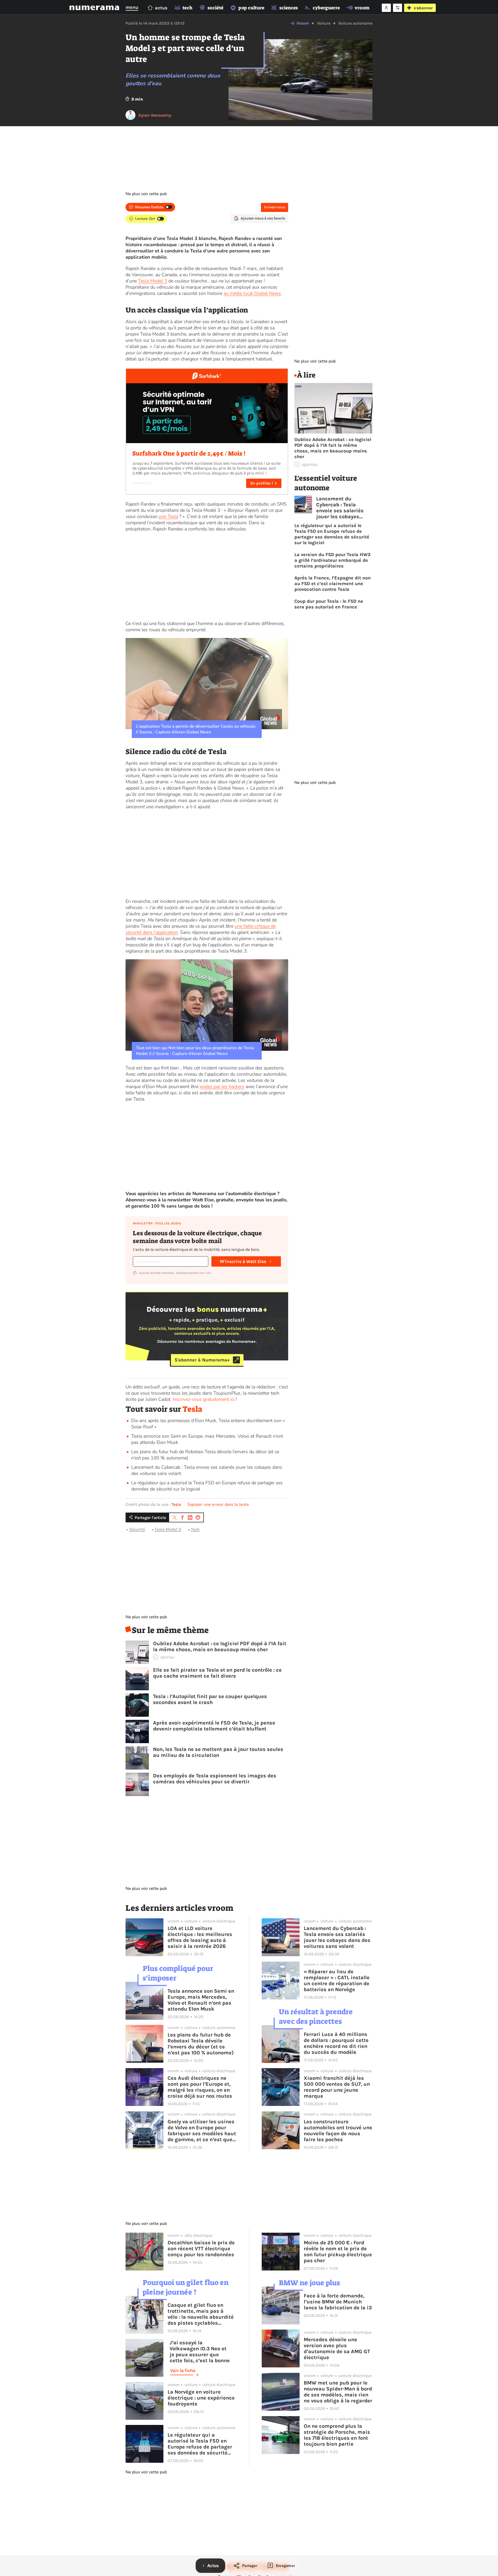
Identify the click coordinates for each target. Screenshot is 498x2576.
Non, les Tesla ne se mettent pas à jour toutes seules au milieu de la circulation (218, 1752)
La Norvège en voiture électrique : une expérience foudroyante (201, 2398)
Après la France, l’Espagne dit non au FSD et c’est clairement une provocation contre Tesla (333, 584)
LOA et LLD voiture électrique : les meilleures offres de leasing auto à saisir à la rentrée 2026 (200, 1937)
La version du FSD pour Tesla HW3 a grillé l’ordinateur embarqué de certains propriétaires (332, 560)
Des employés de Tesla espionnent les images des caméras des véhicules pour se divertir (215, 1779)
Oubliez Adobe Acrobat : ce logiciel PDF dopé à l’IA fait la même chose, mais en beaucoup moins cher (220, 1647)
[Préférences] (397, 8)
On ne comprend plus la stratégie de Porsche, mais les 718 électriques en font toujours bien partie (337, 2435)
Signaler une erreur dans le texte (218, 1505)
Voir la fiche (183, 2371)
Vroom (303, 23)
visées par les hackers (222, 1087)
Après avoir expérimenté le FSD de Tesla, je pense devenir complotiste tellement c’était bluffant (214, 1726)
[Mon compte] (386, 8)
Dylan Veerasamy (155, 115)
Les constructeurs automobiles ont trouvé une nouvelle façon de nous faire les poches (338, 2131)
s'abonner (423, 8)
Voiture (324, 23)
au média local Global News (252, 293)
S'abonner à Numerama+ (202, 1360)
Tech (195, 1529)
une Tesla (168, 516)
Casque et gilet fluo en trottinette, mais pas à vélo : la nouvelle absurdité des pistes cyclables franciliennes (201, 2314)
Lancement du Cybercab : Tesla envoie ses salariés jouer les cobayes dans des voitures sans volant (340, 508)
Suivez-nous (275, 207)
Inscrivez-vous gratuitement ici (204, 1399)
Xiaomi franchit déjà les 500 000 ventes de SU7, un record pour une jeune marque (337, 2087)
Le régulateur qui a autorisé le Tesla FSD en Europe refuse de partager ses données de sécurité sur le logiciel (332, 534)
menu (132, 7)
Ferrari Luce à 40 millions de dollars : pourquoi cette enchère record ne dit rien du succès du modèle (336, 2043)
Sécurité (137, 1529)
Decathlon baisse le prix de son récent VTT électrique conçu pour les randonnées (201, 2249)
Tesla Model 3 (153, 281)
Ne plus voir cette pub (146, 194)
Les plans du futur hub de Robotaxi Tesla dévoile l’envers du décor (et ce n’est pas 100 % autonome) (201, 2044)
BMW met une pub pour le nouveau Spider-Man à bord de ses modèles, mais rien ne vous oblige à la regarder (338, 2392)
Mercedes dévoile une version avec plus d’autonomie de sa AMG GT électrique (337, 2348)
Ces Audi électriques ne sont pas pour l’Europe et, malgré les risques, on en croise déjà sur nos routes (200, 2087)
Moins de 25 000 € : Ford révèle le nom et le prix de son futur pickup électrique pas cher (338, 2252)
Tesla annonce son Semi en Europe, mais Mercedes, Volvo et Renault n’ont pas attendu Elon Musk (201, 2000)
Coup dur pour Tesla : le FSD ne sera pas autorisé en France (329, 604)
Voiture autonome (355, 23)
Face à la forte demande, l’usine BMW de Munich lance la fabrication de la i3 (338, 2302)
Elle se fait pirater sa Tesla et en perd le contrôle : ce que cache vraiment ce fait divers (217, 1673)
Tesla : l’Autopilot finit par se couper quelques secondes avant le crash (210, 1699)
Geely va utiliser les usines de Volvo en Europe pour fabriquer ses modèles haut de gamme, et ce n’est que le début (202, 2131)
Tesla (192, 1409)
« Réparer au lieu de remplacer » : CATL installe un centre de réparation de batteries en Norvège (337, 1981)
